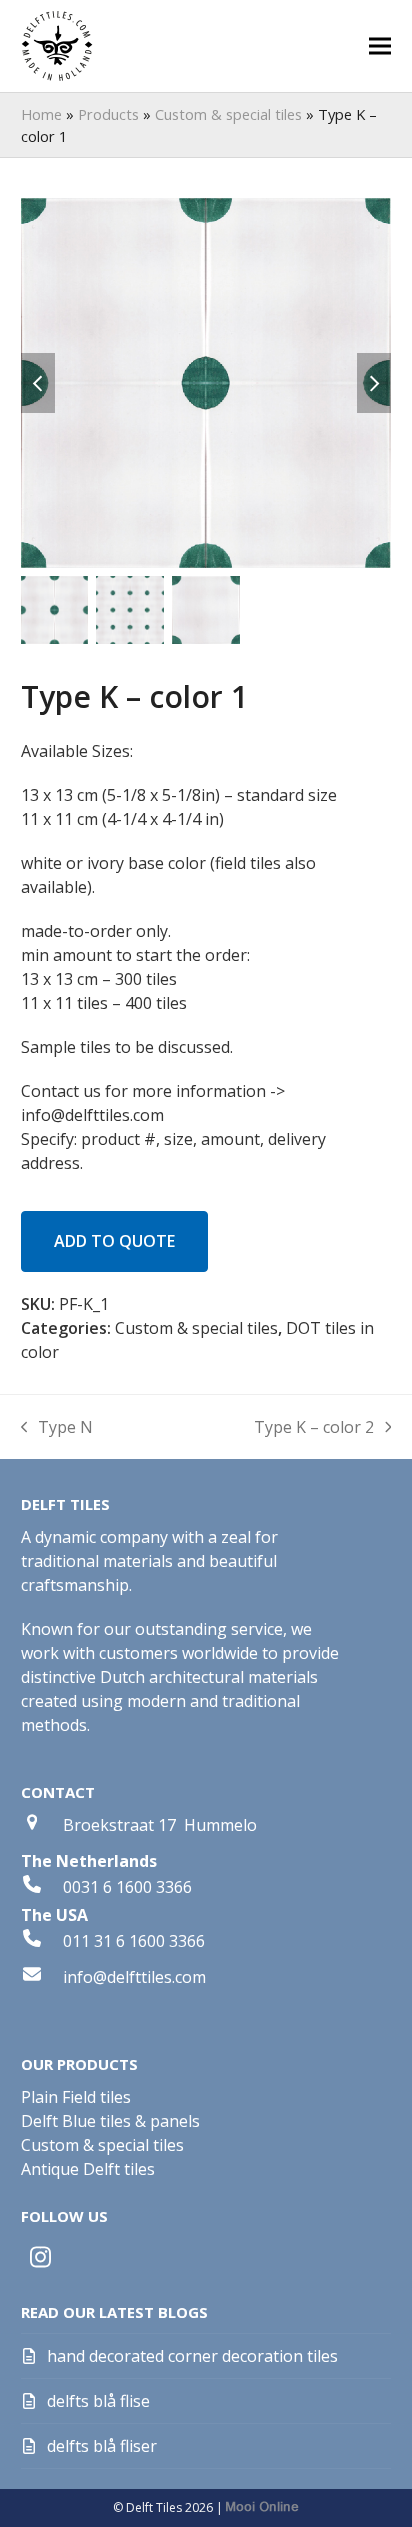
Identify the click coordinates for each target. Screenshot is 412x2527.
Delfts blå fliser (102, 2446)
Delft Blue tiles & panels (110, 2121)
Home (41, 114)
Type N (57, 1427)
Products (108, 114)
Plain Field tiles (76, 2097)
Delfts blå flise (98, 2401)
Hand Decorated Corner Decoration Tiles (192, 2356)
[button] (380, 46)
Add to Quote (114, 1241)
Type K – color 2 (314, 1427)
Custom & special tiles (228, 114)
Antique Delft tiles (88, 2169)
